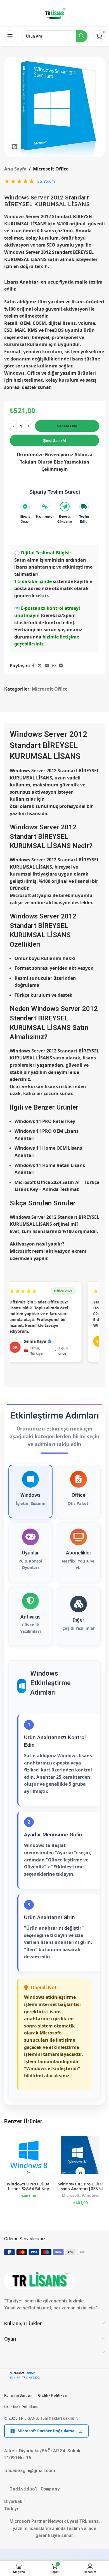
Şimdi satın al (54, 440)
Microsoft (71, 2195)
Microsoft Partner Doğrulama (46, 2431)
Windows (91, 2195)
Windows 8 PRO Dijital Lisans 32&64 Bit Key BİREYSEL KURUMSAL (29, 2189)
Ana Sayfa (15, 169)
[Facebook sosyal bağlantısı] (33, 666)
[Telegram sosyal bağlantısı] (61, 666)
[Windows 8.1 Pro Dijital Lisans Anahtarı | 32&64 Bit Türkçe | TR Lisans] (80, 2155)
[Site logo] (54, 13)
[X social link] (40, 666)
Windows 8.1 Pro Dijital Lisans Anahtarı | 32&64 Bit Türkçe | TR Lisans (80, 2189)
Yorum (46, 181)
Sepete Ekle (67, 426)
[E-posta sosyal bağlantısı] (47, 666)
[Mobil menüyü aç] (10, 36)
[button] (29, 2172)
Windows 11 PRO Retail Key (45, 1121)
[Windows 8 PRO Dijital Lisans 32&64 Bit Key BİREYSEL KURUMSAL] (29, 2155)
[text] (54, 2489)
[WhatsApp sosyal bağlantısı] (54, 666)
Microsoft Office (51, 169)
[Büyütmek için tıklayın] (15, 147)
